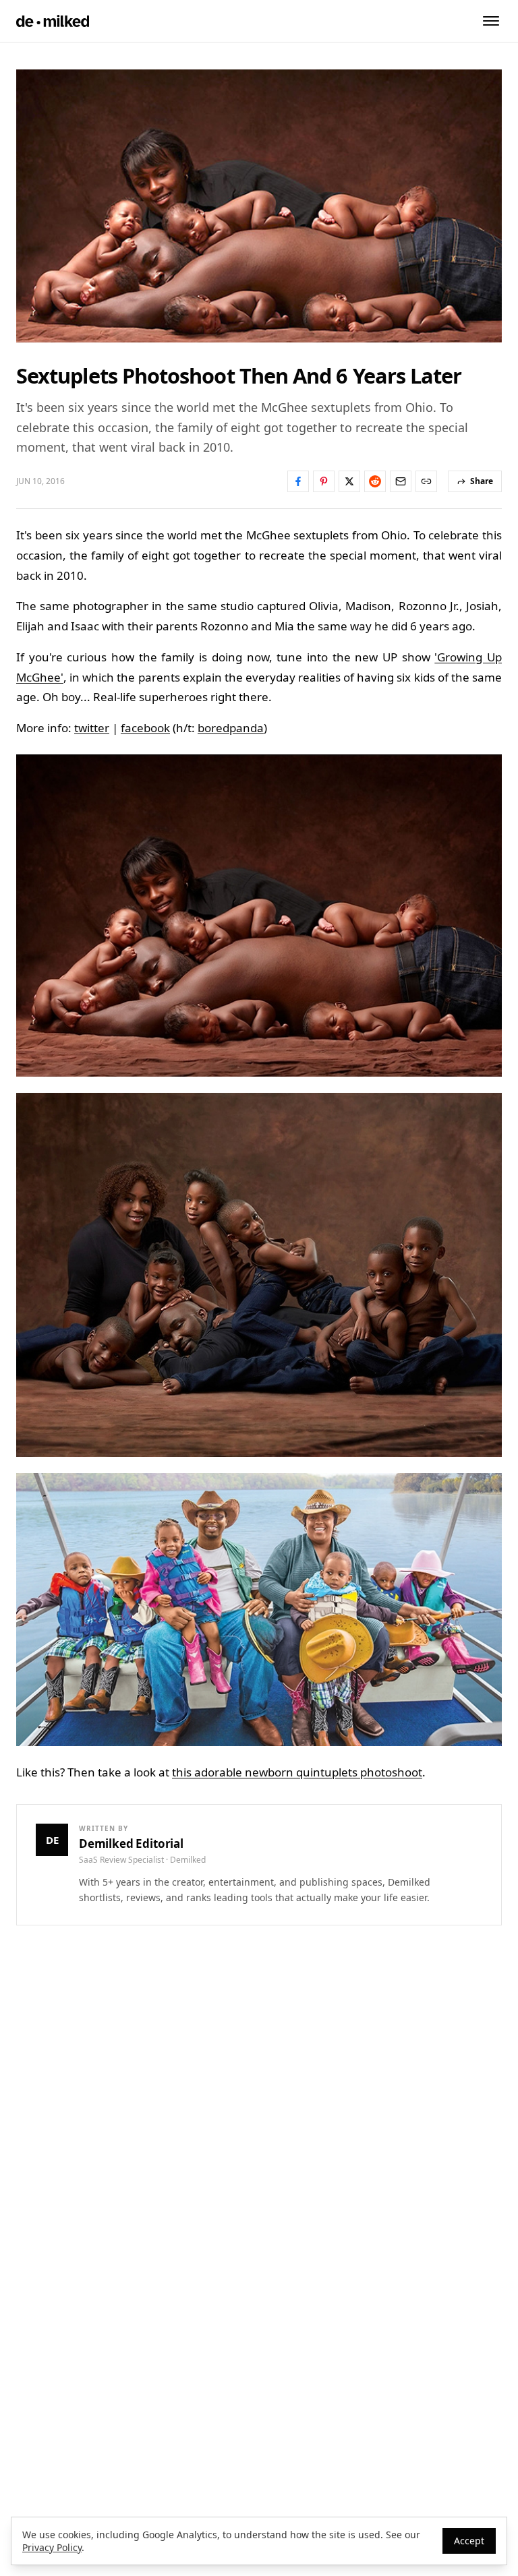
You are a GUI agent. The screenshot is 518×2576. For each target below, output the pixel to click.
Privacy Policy (52, 2547)
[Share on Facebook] (298, 481)
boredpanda (231, 728)
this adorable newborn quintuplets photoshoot (297, 1772)
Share (482, 481)
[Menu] (491, 21)
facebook (145, 728)
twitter (92, 728)
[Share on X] (349, 481)
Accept (469, 2541)
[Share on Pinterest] (324, 481)
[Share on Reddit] (375, 481)
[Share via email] (401, 481)
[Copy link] (426, 481)
